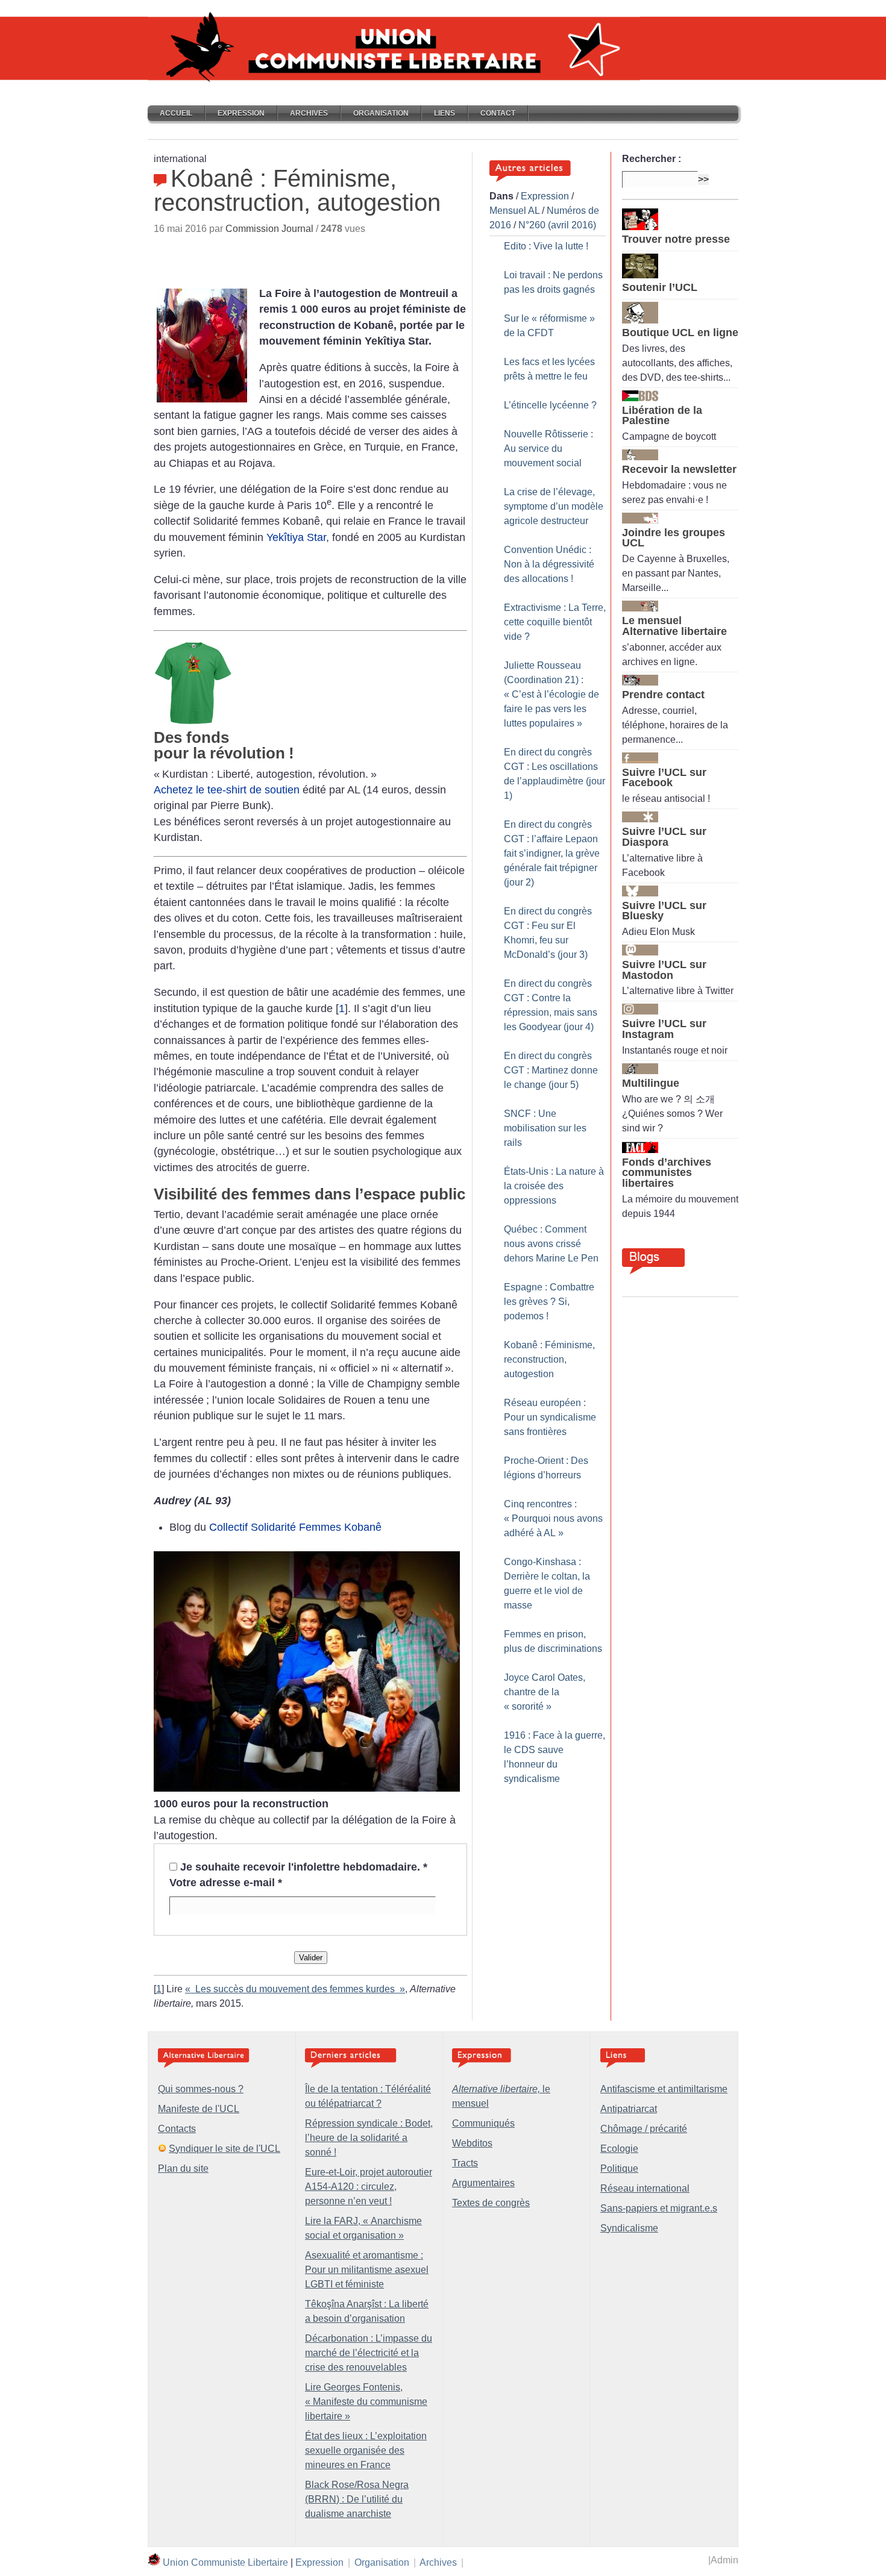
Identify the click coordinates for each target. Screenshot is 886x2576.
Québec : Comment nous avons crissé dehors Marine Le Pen (551, 1244)
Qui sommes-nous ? (201, 2089)
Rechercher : (652, 159)
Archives (309, 113)
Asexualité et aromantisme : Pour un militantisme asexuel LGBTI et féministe (367, 2270)
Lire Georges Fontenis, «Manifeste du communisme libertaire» (366, 2402)
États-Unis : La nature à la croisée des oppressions (554, 1186)
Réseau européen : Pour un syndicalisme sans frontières (550, 1417)
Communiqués (483, 2123)
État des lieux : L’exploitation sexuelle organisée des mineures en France (366, 2450)
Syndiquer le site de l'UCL (225, 2149)
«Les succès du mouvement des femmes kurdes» (295, 1989)
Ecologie (619, 2149)
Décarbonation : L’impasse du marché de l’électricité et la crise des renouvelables (369, 2353)
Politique (619, 2168)
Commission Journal (269, 229)
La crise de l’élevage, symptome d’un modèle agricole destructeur (554, 506)
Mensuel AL (514, 211)
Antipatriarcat (629, 2109)
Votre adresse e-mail (226, 1883)
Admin (724, 2560)
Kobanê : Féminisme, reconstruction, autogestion (549, 1359)
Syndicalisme (629, 2228)
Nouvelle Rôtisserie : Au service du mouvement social (548, 449)
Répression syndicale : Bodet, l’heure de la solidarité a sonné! (369, 2138)
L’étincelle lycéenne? (550, 405)
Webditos (472, 2143)
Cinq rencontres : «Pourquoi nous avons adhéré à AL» (553, 1518)
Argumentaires (483, 2183)
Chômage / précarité (644, 2129)
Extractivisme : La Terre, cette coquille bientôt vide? (555, 622)
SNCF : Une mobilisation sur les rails (545, 1128)
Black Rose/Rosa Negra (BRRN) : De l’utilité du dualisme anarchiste (357, 2499)
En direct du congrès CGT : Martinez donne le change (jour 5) (551, 1070)
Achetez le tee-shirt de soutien (227, 790)
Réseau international (645, 2188)
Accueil (176, 113)
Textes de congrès (491, 2203)
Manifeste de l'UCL (199, 2109)
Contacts (177, 2129)
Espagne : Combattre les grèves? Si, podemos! (549, 1302)
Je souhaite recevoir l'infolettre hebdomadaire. (304, 1867)
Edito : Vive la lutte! (546, 246)
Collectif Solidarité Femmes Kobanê (295, 1527)
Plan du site (183, 2168)
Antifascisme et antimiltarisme (664, 2089)
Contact (498, 113)
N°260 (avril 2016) (557, 225)
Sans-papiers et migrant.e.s (659, 2208)
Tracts (465, 2163)
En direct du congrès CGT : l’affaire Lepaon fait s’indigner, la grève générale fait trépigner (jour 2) (552, 853)
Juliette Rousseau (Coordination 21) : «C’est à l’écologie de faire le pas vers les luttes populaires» (551, 694)
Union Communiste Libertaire (225, 2562)
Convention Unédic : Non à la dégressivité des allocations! (549, 564)
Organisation (381, 113)
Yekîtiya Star (296, 537)
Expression (241, 113)
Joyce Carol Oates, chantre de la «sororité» (545, 1692)
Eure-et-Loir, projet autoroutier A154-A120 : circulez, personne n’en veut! (369, 2187)
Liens (445, 113)
